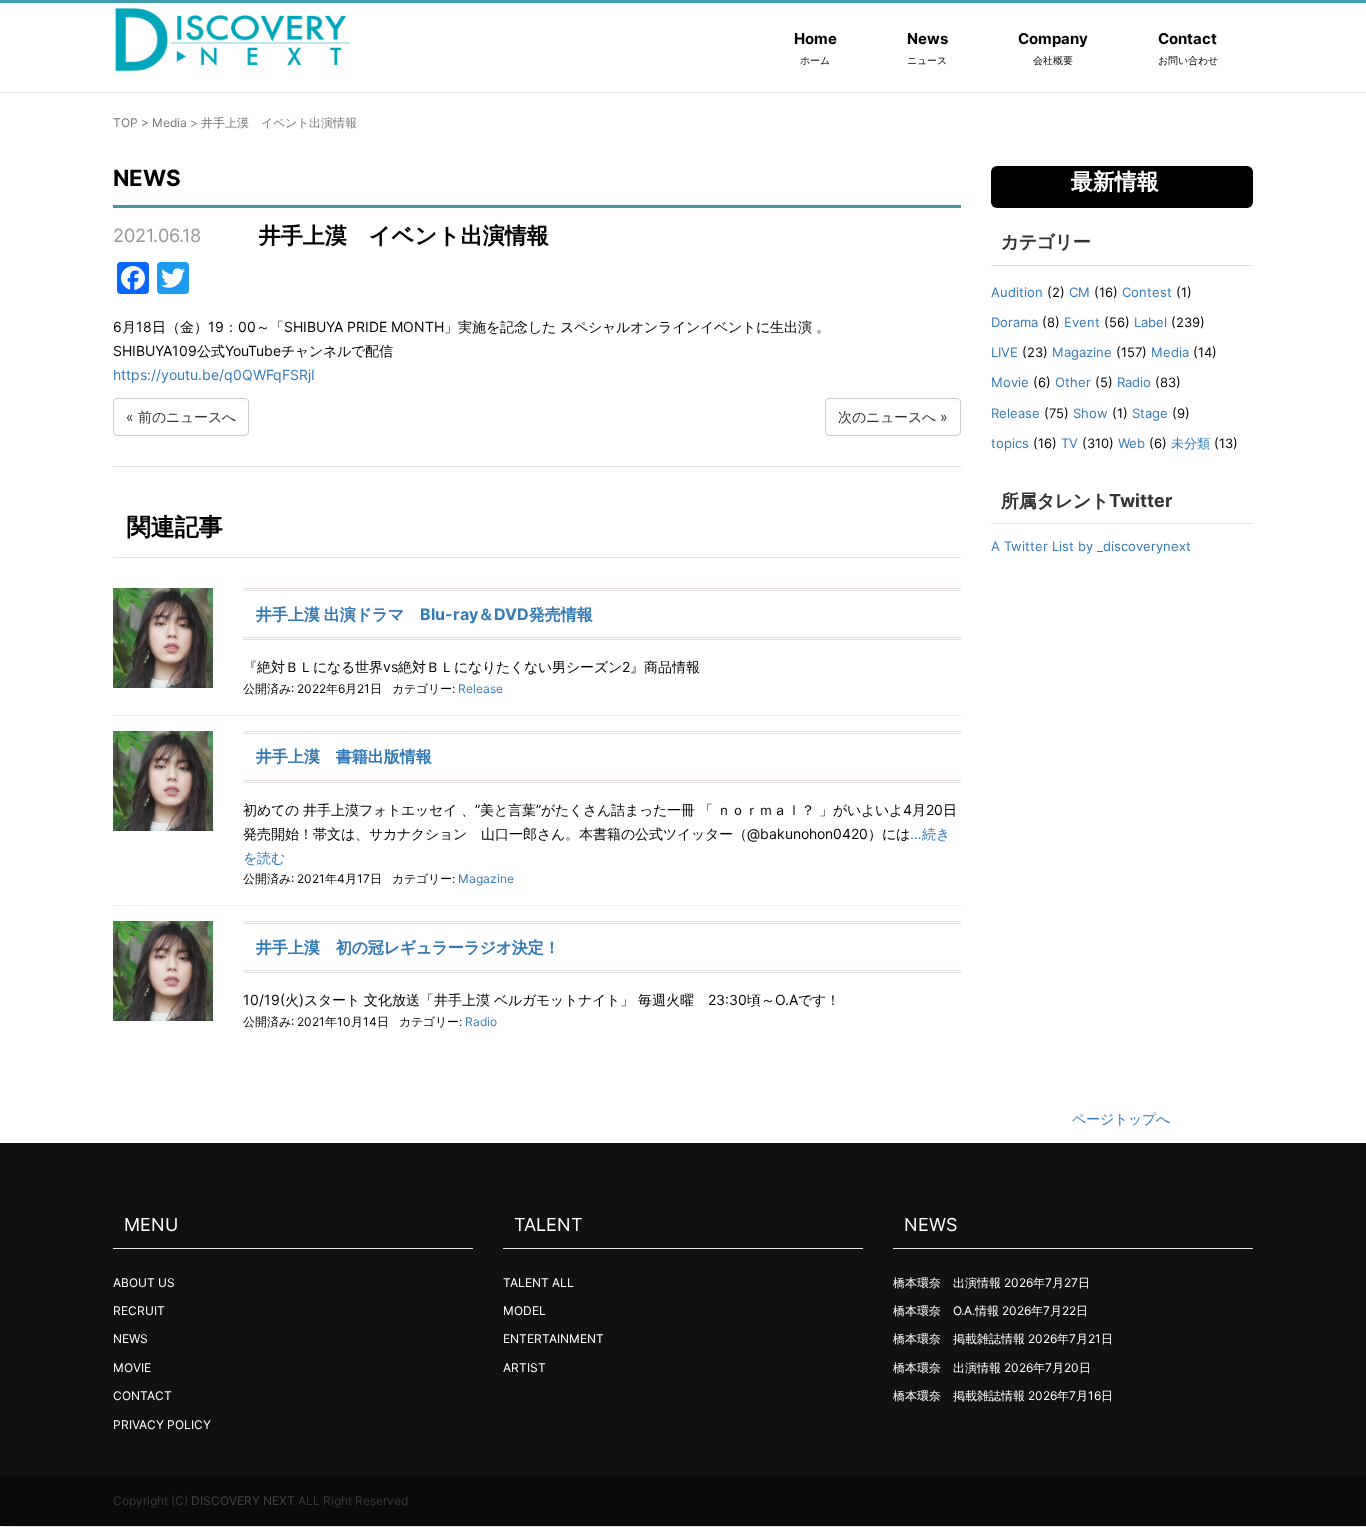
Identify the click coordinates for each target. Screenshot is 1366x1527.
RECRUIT (139, 1310)
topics (1010, 443)
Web (1131, 443)
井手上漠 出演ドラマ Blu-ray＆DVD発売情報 (424, 614)
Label (1150, 322)
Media (169, 122)
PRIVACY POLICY (162, 1424)
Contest (1147, 292)
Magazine (486, 878)
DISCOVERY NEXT (243, 1500)
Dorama (1014, 322)
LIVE (1004, 352)
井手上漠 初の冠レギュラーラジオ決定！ (408, 947)
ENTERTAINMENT (553, 1338)
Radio (481, 1021)
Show (1090, 413)
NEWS (130, 1338)
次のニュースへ (887, 416)
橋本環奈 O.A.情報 (946, 1310)
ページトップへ (1121, 1118)
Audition (1017, 292)
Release (480, 688)
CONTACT (142, 1395)
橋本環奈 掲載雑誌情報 (959, 1338)
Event (1082, 322)
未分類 (1190, 443)
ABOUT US (144, 1282)
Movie (1010, 382)
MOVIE (132, 1367)
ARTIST (524, 1367)
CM (1079, 292)
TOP (125, 122)
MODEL (524, 1310)
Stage (1150, 413)
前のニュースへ (187, 416)
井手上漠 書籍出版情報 (344, 756)
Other (1073, 382)
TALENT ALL (538, 1282)
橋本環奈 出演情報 (947, 1282)
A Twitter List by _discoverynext (1091, 546)
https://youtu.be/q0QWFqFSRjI (214, 374)
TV (1069, 443)
